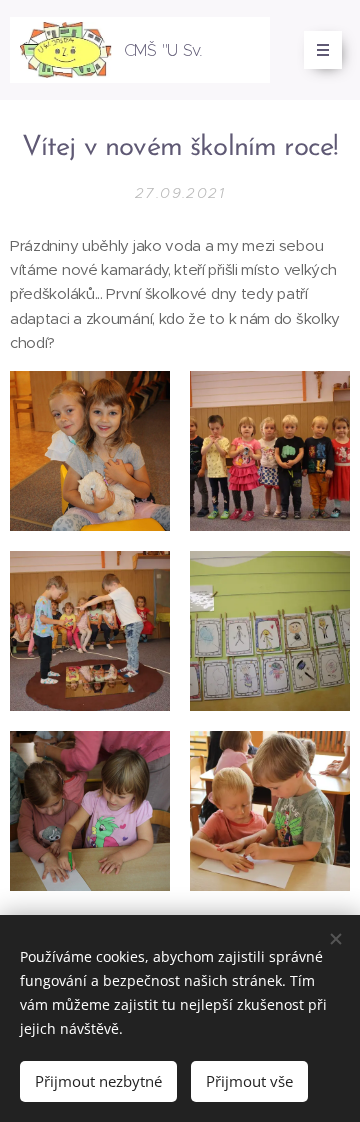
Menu (323, 50)
